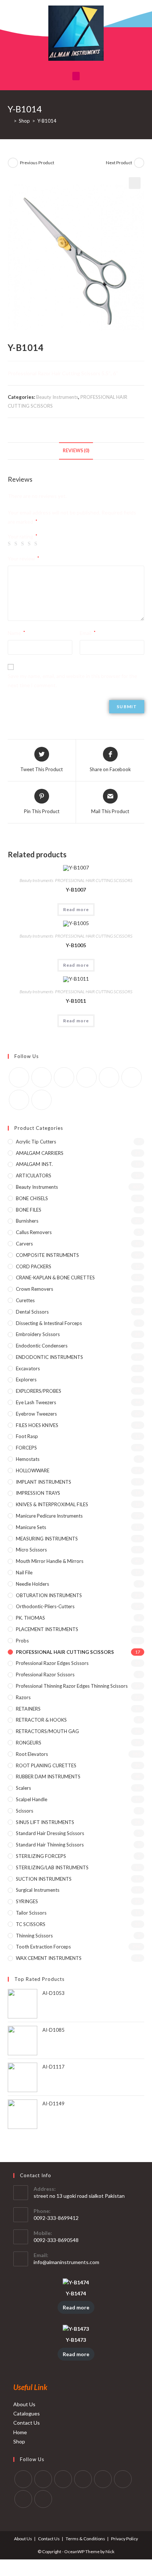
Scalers (23, 1788)
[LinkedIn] (83, 2479)
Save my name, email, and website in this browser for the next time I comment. (72, 681)
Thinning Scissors (34, 1936)
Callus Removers (34, 1232)
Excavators (28, 1368)
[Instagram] (64, 1077)
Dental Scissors (32, 1312)
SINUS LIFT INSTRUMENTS (45, 1822)
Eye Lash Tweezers (36, 1402)
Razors (23, 1697)
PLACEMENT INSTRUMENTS (47, 1629)
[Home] (10, 121)
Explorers (26, 1380)
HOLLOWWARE (33, 1470)
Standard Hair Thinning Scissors (50, 1845)
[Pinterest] (87, 1077)
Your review (23, 558)
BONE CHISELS (32, 1198)
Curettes (25, 1300)
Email (88, 633)
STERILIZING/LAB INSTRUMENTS (52, 1867)
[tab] (76, 451)
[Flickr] (109, 1077)
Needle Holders (32, 1584)
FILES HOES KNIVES (37, 1425)
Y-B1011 (76, 1001)
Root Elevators (32, 1754)
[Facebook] (42, 1077)
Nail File (24, 1572)
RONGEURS (29, 1743)
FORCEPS (26, 1448)
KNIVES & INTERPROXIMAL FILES (52, 1504)
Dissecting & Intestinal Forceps (49, 1323)
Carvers (24, 1244)
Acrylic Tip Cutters (36, 1142)
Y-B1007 (76, 890)
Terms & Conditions (85, 2539)
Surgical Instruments (38, 1890)
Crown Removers (34, 1289)
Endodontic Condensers (42, 1346)
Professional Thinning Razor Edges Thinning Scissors (72, 1686)
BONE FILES (29, 1210)
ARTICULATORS (34, 1175)
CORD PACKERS (34, 1266)
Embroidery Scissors (38, 1334)
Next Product (119, 163)
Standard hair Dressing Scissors (50, 1833)
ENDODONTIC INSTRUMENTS (49, 1357)
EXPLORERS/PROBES (39, 1391)
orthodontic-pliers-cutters (45, 1606)
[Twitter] (19, 1077)
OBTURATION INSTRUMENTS (49, 1595)
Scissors (25, 1811)
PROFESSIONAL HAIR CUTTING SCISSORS (94, 880)
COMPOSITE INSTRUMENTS (47, 1255)
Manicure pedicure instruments (49, 1516)
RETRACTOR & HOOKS (41, 1720)
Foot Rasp (27, 1436)
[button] (76, 76)
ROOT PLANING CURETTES (46, 1765)
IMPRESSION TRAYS (38, 1493)
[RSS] (42, 1100)
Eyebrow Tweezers (36, 1414)
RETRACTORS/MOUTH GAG (47, 1731)
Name (16, 633)
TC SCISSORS (31, 1924)
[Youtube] (19, 1100)
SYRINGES (27, 1901)
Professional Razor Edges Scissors (52, 1663)
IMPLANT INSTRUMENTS (44, 1482)
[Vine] (132, 1077)
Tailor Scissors (31, 1913)
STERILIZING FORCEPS (41, 1856)
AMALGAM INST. (34, 1164)
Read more (76, 909)
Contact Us (27, 2423)
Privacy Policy (125, 2539)
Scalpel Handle (32, 1799)
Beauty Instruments (57, 397)
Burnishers (27, 1221)
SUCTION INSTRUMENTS (44, 1879)
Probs (22, 1641)
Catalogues (27, 2413)
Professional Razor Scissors (45, 1674)
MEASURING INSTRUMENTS (47, 1539)
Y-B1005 (76, 945)
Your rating (23, 537)
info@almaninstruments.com (66, 2262)
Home (20, 2432)
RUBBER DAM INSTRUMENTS (48, 1777)
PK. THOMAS (30, 1618)
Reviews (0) (76, 451)
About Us (24, 2404)
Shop (19, 2441)
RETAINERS (28, 1709)
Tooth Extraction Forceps (43, 1947)
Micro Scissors (31, 1550)
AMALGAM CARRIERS (40, 1153)
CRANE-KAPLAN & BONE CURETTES (55, 1278)
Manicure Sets (31, 1527)
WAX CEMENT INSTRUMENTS (49, 1958)
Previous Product (37, 163)
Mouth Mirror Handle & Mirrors (50, 1561)
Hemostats (28, 1459)
